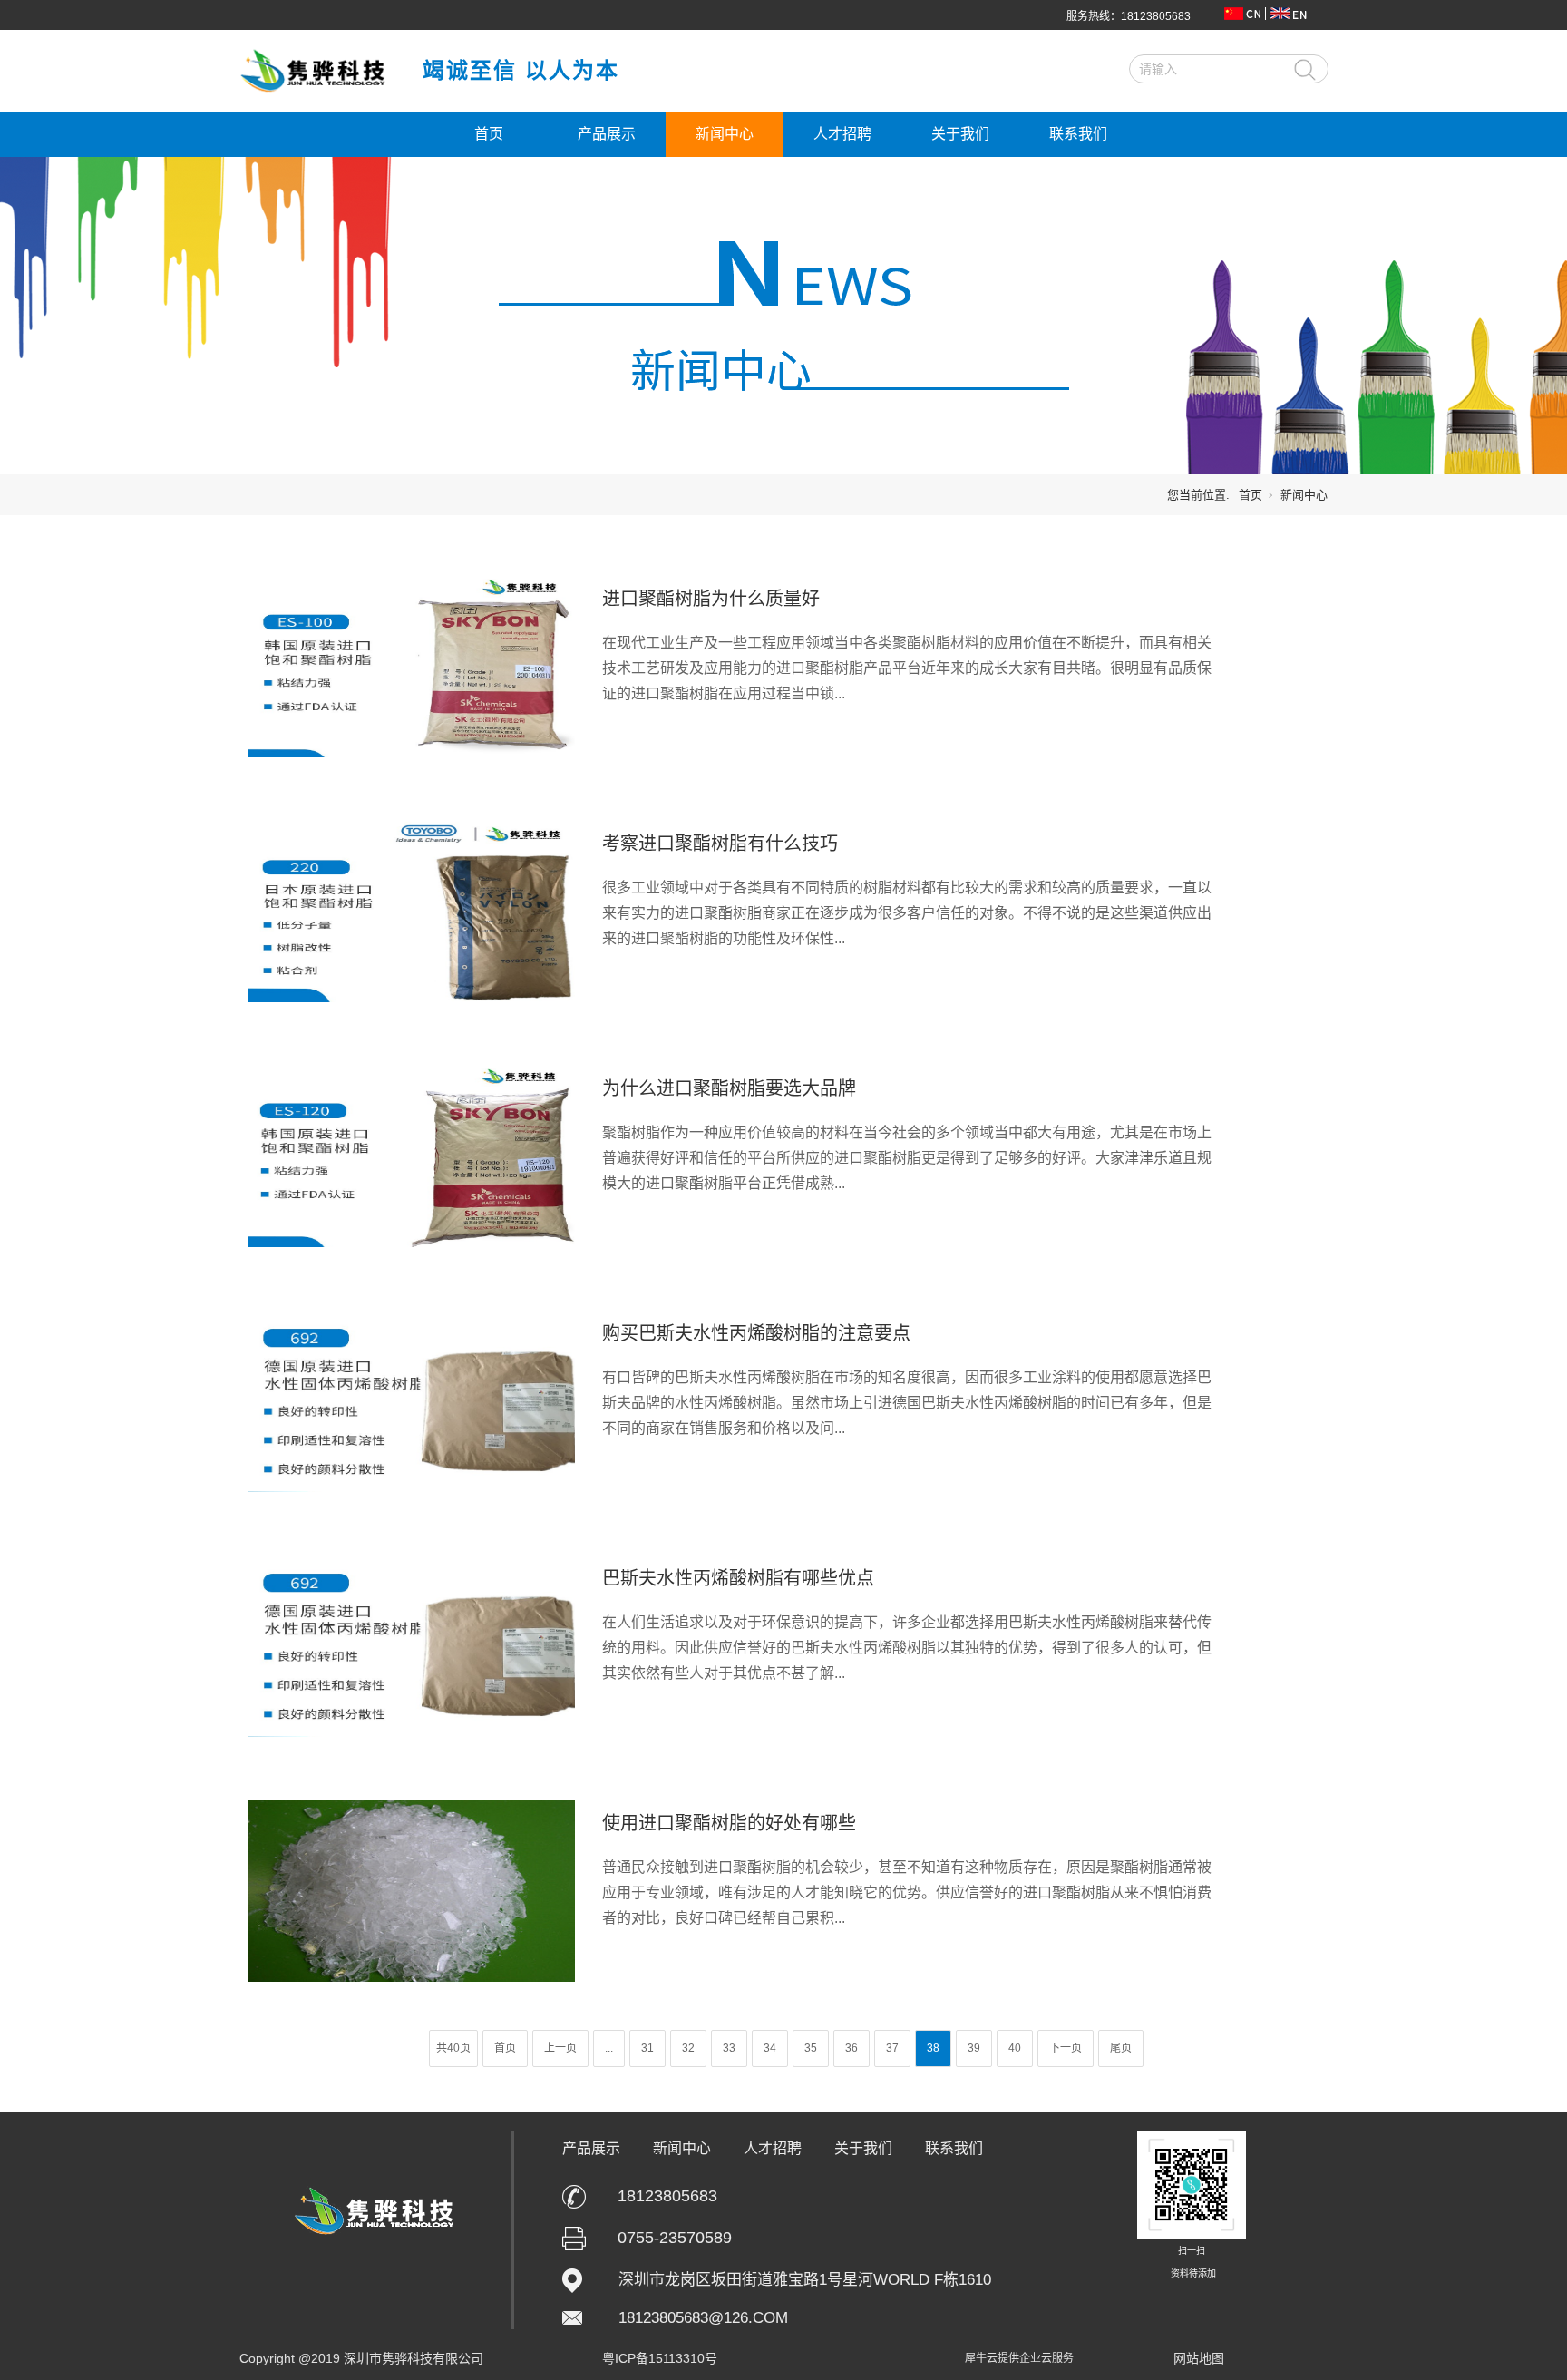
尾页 (1121, 2048)
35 (811, 2048)
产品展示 (607, 134)
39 (974, 2048)
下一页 (1066, 2048)
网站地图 (1199, 2358)
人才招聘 (842, 134)
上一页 (560, 2048)
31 (647, 2048)
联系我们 (1078, 134)
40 (1015, 2048)
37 (892, 2048)
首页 (489, 134)
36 (852, 2048)
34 (770, 2048)
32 (688, 2048)
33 (729, 2048)
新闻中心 (725, 134)
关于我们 (960, 134)
